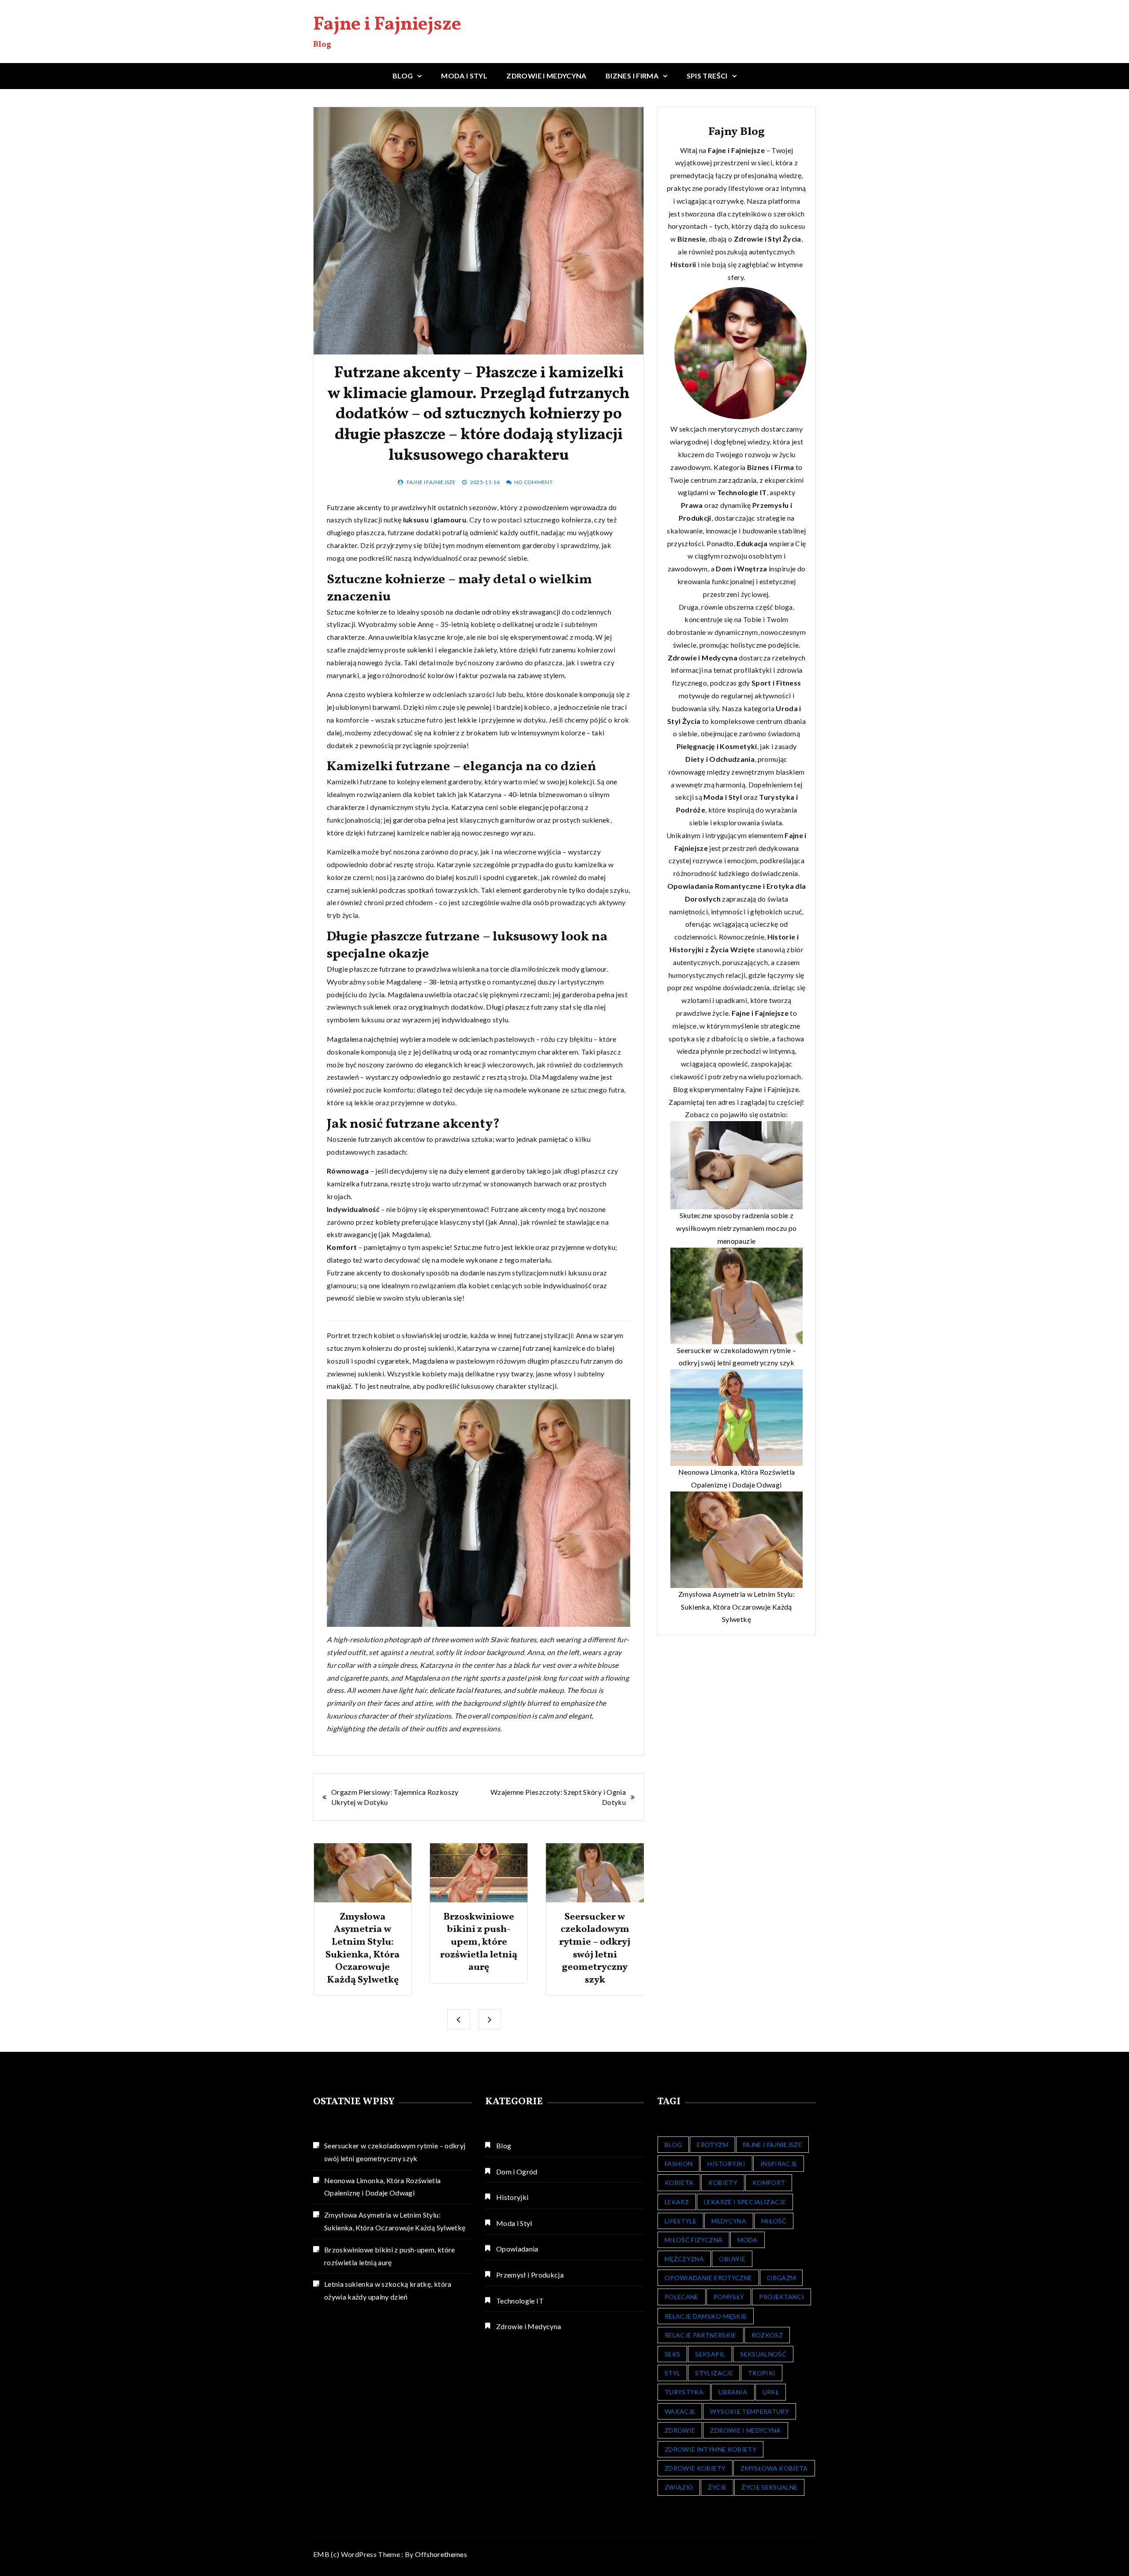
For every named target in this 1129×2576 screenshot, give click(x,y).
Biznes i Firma (632, 76)
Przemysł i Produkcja (530, 2275)
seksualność (763, 2354)
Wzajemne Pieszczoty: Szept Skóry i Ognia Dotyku (558, 1797)
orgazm (781, 2278)
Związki (679, 2487)
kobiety (388, 1222)
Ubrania (733, 2392)
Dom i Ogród (517, 2172)
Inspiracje (779, 2164)
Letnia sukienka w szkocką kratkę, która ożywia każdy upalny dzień (388, 2290)
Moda (747, 2240)
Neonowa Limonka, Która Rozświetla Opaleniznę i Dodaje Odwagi (383, 2187)
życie (717, 2487)
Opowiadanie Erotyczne (708, 2278)
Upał (771, 2392)
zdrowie (680, 2430)
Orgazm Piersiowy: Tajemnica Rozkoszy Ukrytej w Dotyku (395, 1797)
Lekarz (677, 2202)
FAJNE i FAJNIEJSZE (772, 2145)
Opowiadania (517, 2249)
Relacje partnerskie (701, 2335)
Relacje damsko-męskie (706, 2316)
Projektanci (781, 2297)
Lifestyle (680, 2221)
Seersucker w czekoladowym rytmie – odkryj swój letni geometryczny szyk (595, 1949)
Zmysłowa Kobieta (774, 2468)
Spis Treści (707, 76)
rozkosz (767, 2335)
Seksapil (710, 2354)
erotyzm (712, 2145)
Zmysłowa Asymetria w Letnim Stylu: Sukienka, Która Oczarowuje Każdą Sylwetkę (363, 1949)
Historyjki (512, 2197)
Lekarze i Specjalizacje (745, 2202)
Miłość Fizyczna (693, 2240)
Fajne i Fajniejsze (387, 25)
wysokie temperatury (750, 2411)
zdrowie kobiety (695, 2468)
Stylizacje (714, 2373)
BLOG (673, 2145)
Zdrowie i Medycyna (546, 76)
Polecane (682, 2297)
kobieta (679, 2183)
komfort (769, 2183)
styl (478, 1222)
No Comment (534, 482)
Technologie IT (520, 2301)
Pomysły (729, 2297)
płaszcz (518, 1007)
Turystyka (684, 2392)
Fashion (679, 2164)
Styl (774, 239)
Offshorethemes (441, 2554)
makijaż (339, 1386)
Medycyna (729, 2221)
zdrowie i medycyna (745, 2430)
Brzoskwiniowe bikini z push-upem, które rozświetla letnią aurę (479, 1942)
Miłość (774, 2221)
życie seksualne (769, 2487)
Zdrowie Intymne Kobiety (710, 2449)
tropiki (762, 2373)
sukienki (420, 650)
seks (672, 2354)
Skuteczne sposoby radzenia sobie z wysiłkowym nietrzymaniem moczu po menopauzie (736, 1228)
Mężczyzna (684, 2259)
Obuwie (732, 2259)
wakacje (680, 2411)
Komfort (342, 1247)
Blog (403, 76)
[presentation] (458, 2019)
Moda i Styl (464, 76)
